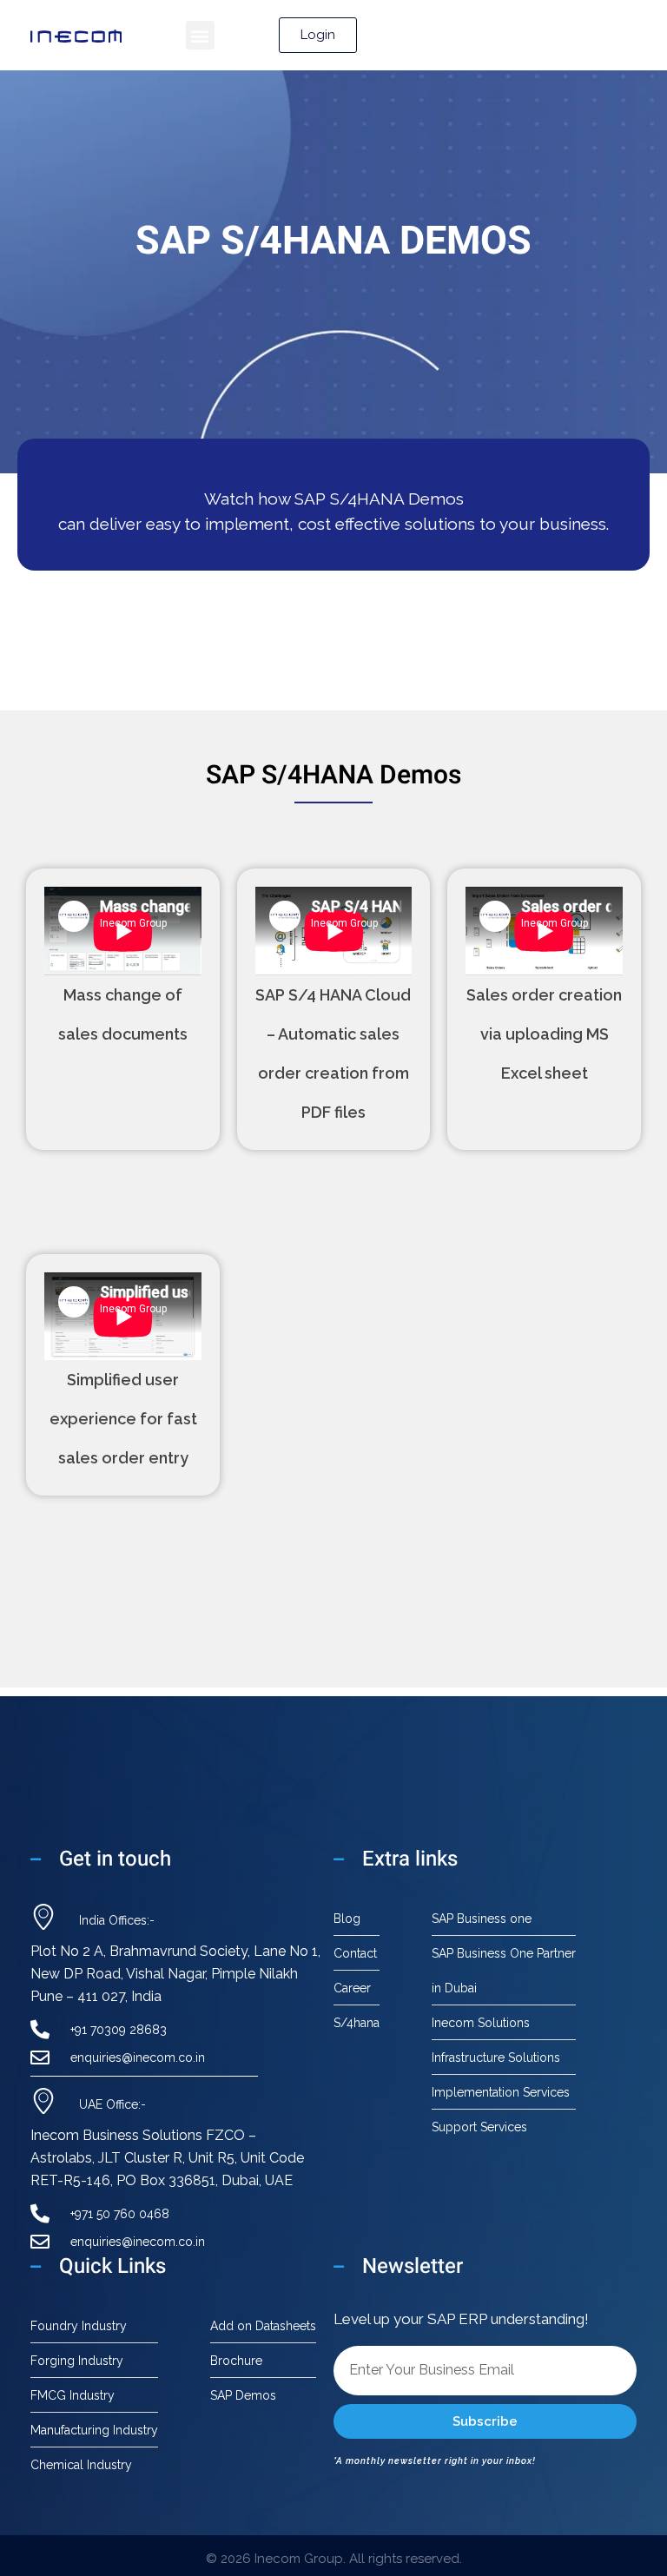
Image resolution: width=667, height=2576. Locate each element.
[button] (200, 35)
